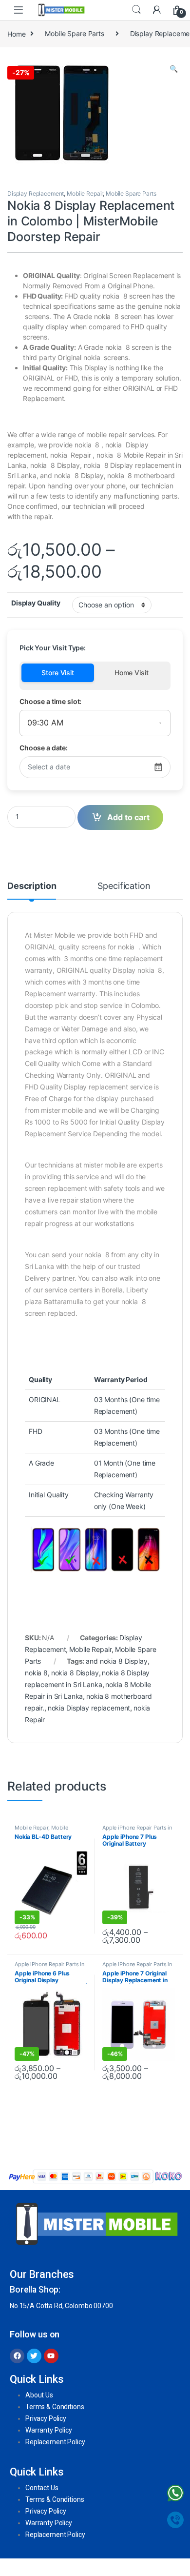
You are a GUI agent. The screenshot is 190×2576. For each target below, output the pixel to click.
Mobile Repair (85, 193)
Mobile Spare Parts (74, 33)
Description (32, 886)
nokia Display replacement (89, 1708)
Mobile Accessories (41, 1831)
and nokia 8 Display (116, 1661)
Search (136, 10)
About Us (39, 2395)
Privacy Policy (46, 2418)
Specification (124, 886)
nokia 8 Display (75, 1673)
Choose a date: (44, 748)
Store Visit (57, 673)
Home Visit (132, 673)
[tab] (32, 890)
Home (16, 33)
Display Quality (36, 603)
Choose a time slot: (50, 701)
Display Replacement (36, 193)
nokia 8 (36, 1673)
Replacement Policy (55, 2442)
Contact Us (42, 2488)
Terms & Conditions (55, 2407)
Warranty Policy (49, 2430)
